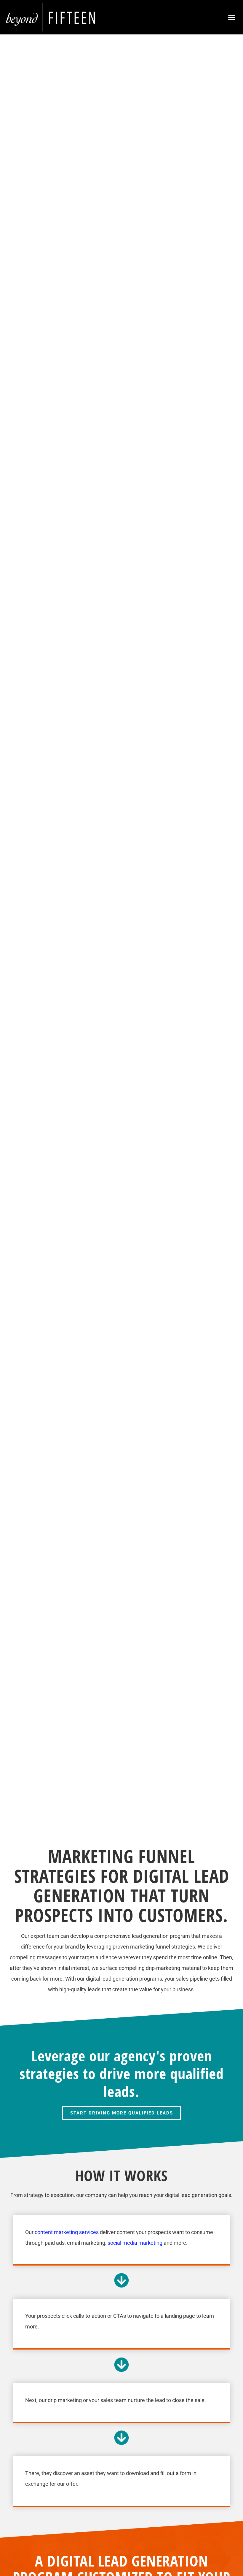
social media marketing (135, 2243)
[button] (232, 17)
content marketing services (67, 2232)
